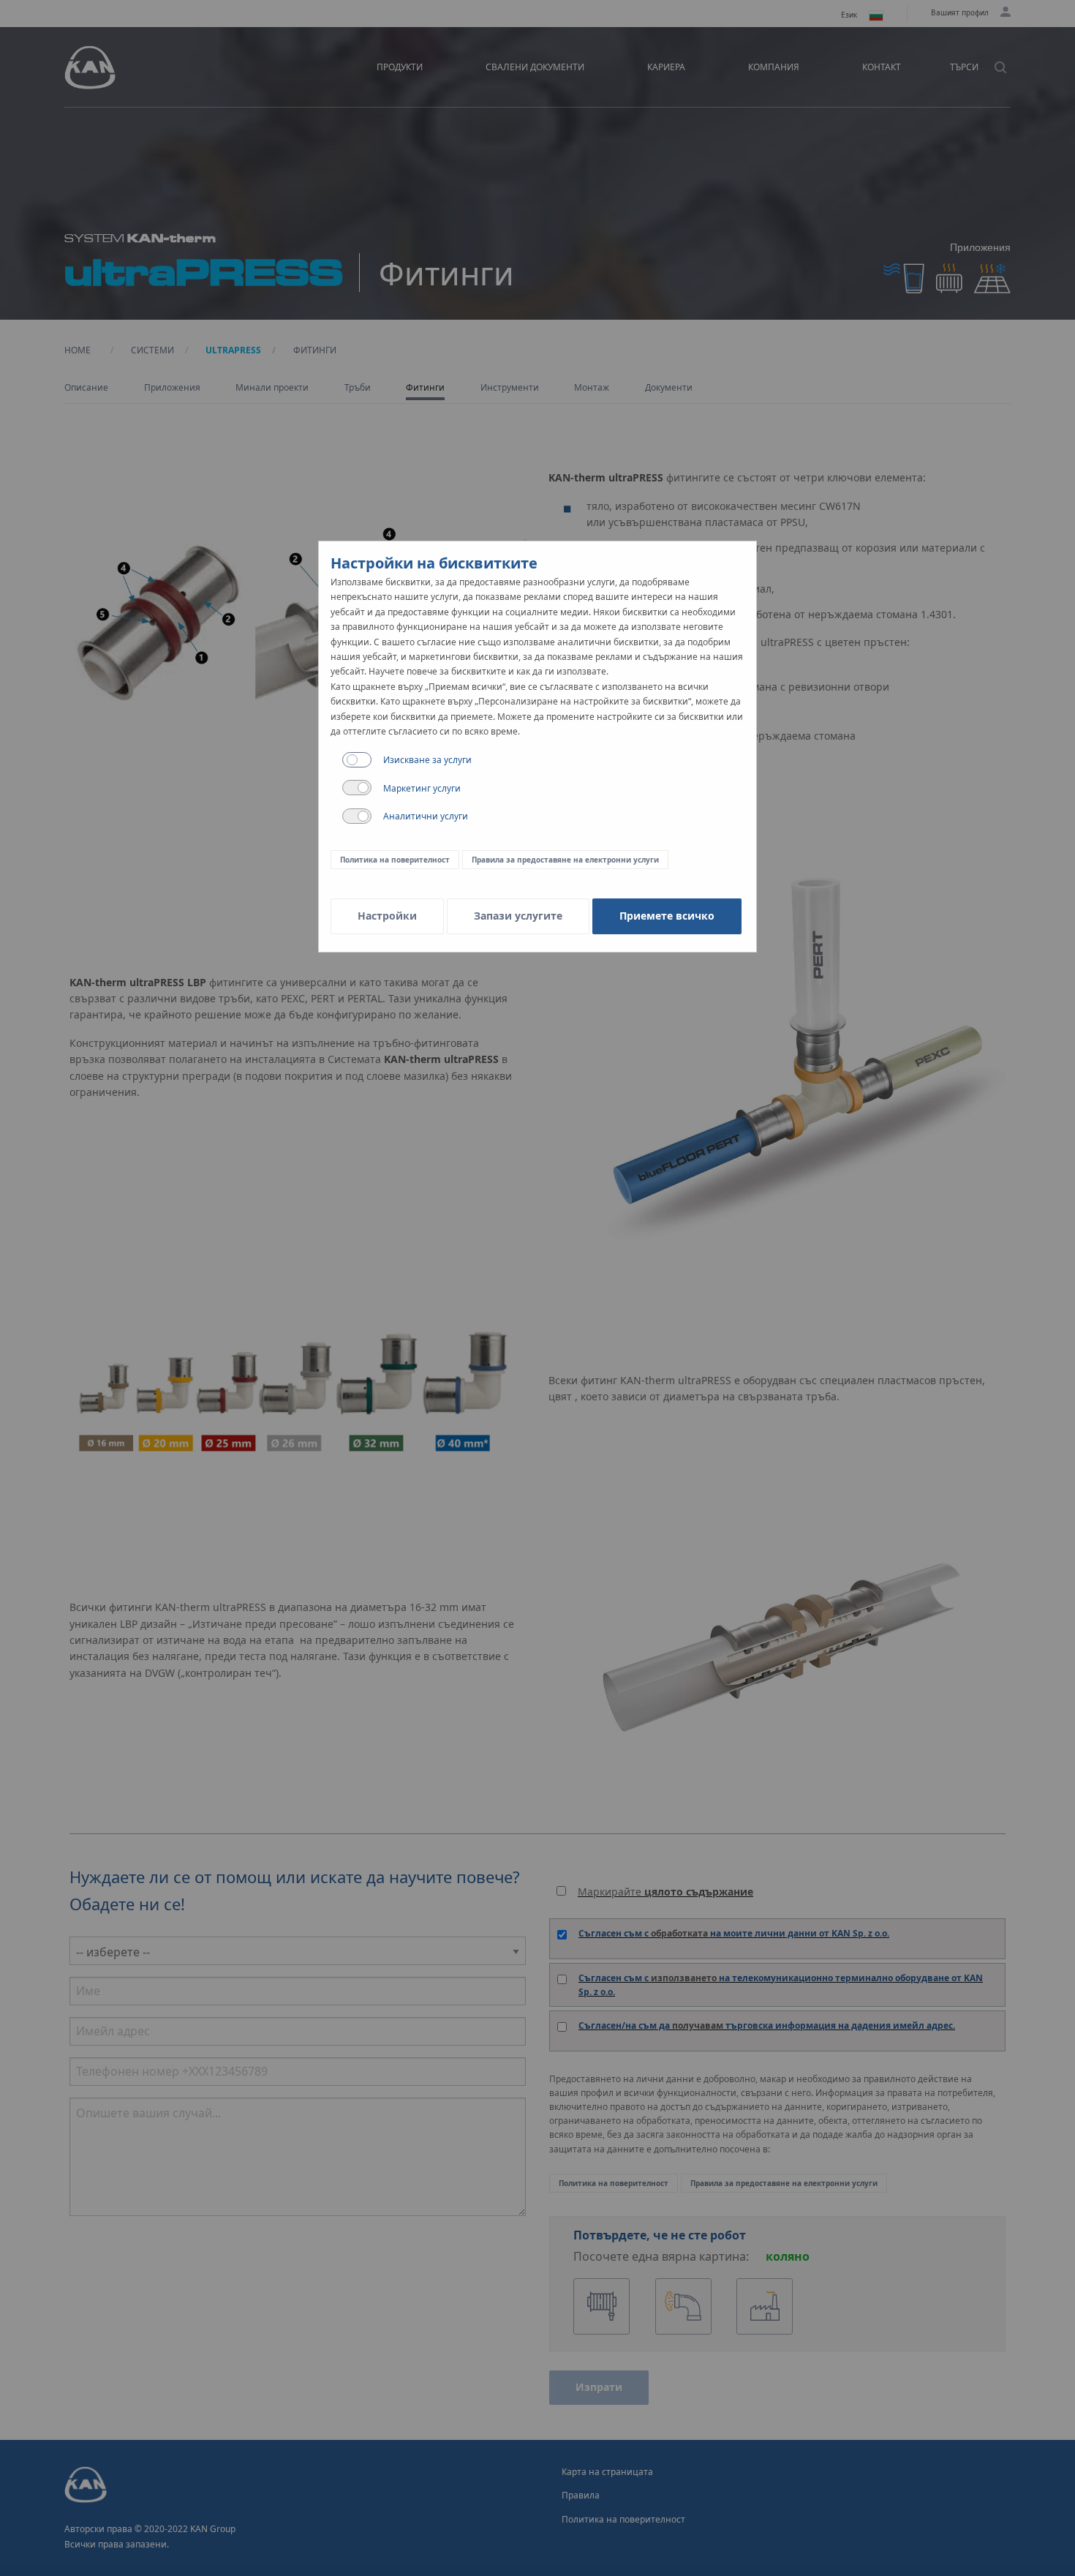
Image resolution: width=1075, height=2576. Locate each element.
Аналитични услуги (426, 816)
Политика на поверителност (395, 860)
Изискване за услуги (427, 760)
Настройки (387, 916)
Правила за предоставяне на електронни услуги (565, 860)
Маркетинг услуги (422, 788)
